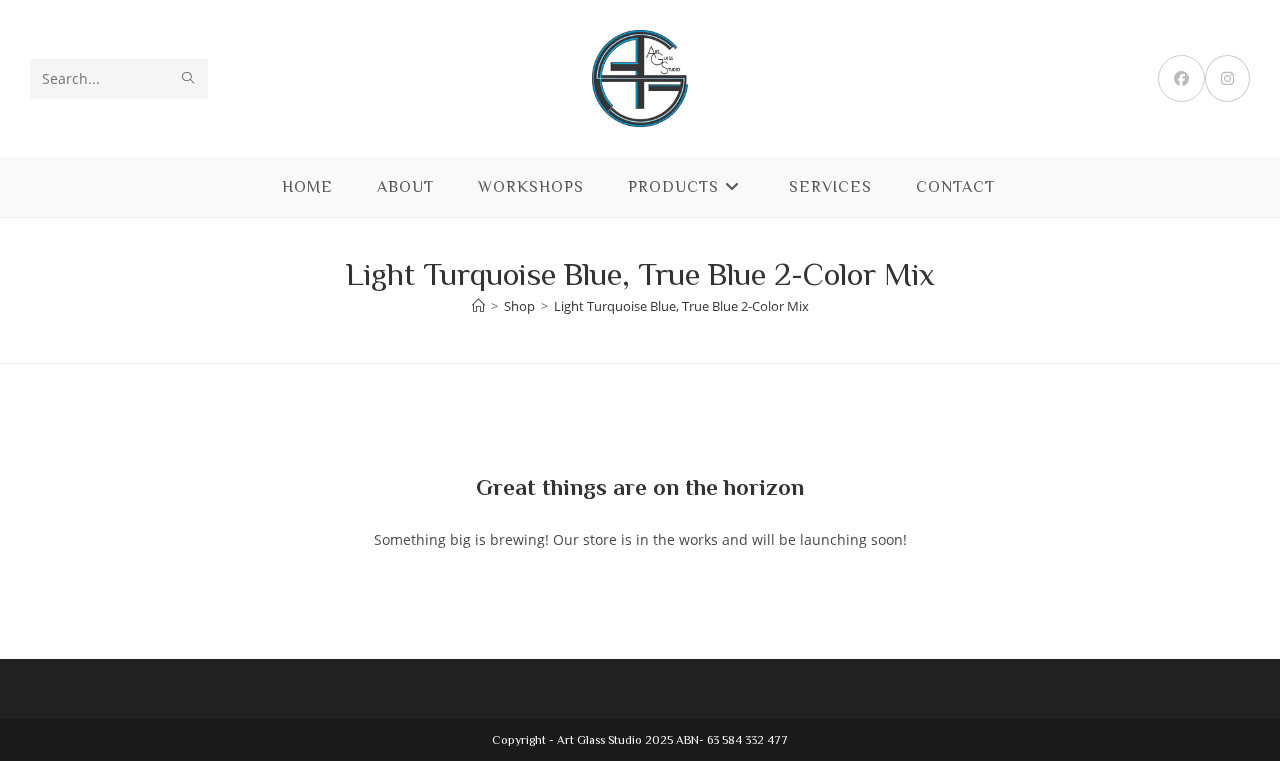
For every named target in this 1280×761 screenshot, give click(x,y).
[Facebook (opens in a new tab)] (1181, 78)
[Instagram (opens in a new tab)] (1227, 78)
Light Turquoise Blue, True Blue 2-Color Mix (681, 306)
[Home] (478, 306)
